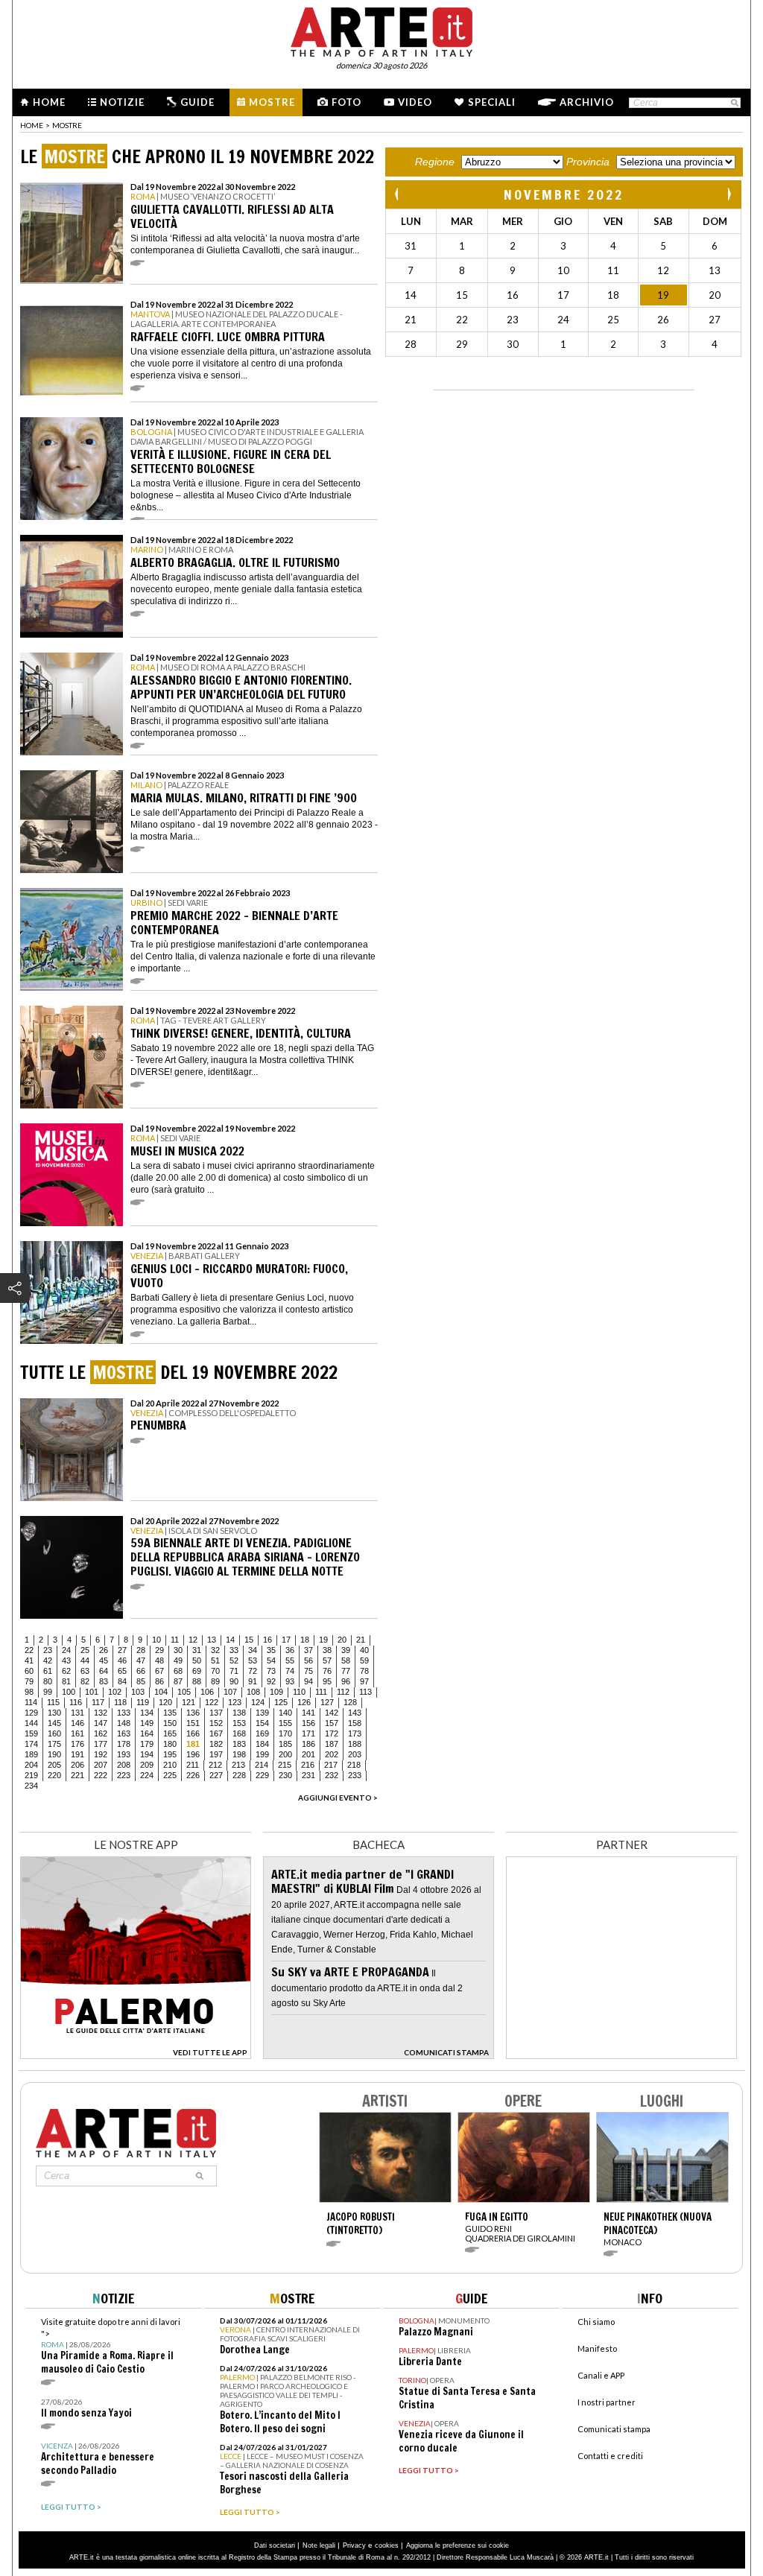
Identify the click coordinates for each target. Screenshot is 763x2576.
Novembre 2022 (564, 194)
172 (332, 1733)
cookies (387, 2545)
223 (124, 1775)
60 (29, 1671)
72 (253, 1671)
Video (415, 102)
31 (197, 1650)
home (32, 125)
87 (178, 1681)
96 (346, 1681)
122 (212, 1702)
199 (262, 1754)
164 (147, 1733)
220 (54, 1775)
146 (77, 1723)
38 (327, 1650)
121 (189, 1702)
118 (120, 1702)
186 (308, 1744)
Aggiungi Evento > (338, 1798)
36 (290, 1650)
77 (346, 1671)
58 (346, 1660)
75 (308, 1671)
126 (304, 1702)
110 (299, 1692)
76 (327, 1671)
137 (216, 1713)
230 (285, 1775)
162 (101, 1733)
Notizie (122, 102)
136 (193, 1713)
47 (141, 1660)
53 (253, 1660)
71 (234, 1671)
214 (262, 1765)
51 (215, 1660)
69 (197, 1671)
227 (216, 1775)
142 (332, 1713)
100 (69, 1692)
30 (178, 1650)
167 (216, 1733)
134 (147, 1713)
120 (165, 1702)
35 (271, 1650)
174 (31, 1744)
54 (271, 1660)
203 (355, 1754)
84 (122, 1681)
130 (54, 1713)
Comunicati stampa (614, 2429)
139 (262, 1713)
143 (355, 1713)
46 (122, 1660)
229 (262, 1775)
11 (175, 1640)
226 (193, 1775)
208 (124, 1765)
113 (365, 1692)
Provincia (588, 162)
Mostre (272, 102)
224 (147, 1775)
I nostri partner (607, 2402)
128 (350, 1702)
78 (364, 1671)
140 (285, 1713)
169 (262, 1733)
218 (354, 1765)
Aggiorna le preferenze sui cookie (458, 2545)
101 (92, 1692)
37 (308, 1650)
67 (159, 1671)
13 (212, 1640)
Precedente (398, 194)
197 (216, 1754)
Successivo (729, 194)
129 (31, 1713)
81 (66, 1681)
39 (346, 1650)
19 (323, 1640)
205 (54, 1765)
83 (104, 1681)
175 (54, 1744)
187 (332, 1744)
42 (48, 1660)
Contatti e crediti (610, 2456)
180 (170, 1744)
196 (193, 1754)
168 (239, 1733)
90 (234, 1681)
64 (104, 1671)
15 (249, 1640)
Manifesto (597, 2348)
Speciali (492, 102)
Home (49, 102)
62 (66, 1671)
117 (98, 1702)
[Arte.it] (381, 30)
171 (308, 1733)
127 (327, 1702)
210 (170, 1765)
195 (170, 1754)
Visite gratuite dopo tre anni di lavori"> (111, 2346)
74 (290, 1671)
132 (101, 1713)
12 (193, 1640)
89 (215, 1681)
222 (101, 1775)
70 (215, 1671)
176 (77, 1744)
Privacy (354, 2545)
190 (54, 1754)
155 (285, 1723)
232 (332, 1775)
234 (31, 1786)
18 (305, 1640)
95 (327, 1681)
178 (124, 1744)
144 (31, 1723)
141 (308, 1713)
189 (31, 1754)
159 (31, 1733)
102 (115, 1692)
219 (31, 1775)
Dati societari (275, 2545)
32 (215, 1650)
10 (156, 1640)
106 (207, 1692)
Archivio (587, 102)
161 (77, 1733)
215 (285, 1765)
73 (271, 1671)
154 (262, 1723)
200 (285, 1754)
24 (66, 1650)
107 (230, 1692)
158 (355, 1723)
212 (215, 1765)
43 (66, 1660)
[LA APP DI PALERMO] (136, 2055)
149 (147, 1723)
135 (170, 1713)
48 (159, 1660)
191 (77, 1754)
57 (327, 1660)
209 (147, 1765)
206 (77, 1765)
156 (308, 1723)
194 (147, 1754)
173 (355, 1733)
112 (343, 1692)
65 (122, 1671)
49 (178, 1660)
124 (258, 1702)
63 (85, 1671)
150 (170, 1723)
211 (193, 1765)
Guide (197, 102)
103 (138, 1692)
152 (216, 1723)
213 (238, 1765)
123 (235, 1702)
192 (101, 1754)
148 (124, 1723)
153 (239, 1723)
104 (161, 1692)
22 (29, 1650)
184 (262, 1744)
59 (364, 1660)
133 (124, 1713)
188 (355, 1744)
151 (193, 1723)
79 (29, 1681)
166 (193, 1733)
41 (29, 1660)
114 (31, 1702)
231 (308, 1775)
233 (355, 1775)
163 (124, 1733)
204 (31, 1765)
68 (178, 1671)
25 (85, 1650)
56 (308, 1660)
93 (290, 1681)
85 (141, 1681)
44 (85, 1660)
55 (290, 1660)
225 (170, 1775)
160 (54, 1733)
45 (104, 1660)
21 (361, 1640)
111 (321, 1692)
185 (285, 1744)
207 (101, 1765)
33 (234, 1650)
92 (271, 1681)
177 (101, 1744)
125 (281, 1702)
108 (253, 1692)
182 (216, 1744)
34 (253, 1650)
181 (193, 1744)
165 (170, 1733)
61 (48, 1671)
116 (76, 1702)
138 (239, 1713)
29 (159, 1650)
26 (104, 1650)
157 (332, 1723)
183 (239, 1744)
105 (184, 1692)
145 (54, 1723)
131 (77, 1713)
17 (286, 1640)
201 (308, 1754)
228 (239, 1775)
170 (285, 1733)
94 (308, 1681)
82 (85, 1681)
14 (230, 1640)
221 (77, 1775)
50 (197, 1660)
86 (159, 1681)
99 (48, 1692)
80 (48, 1681)
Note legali (319, 2545)
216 (308, 1765)
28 (141, 1650)
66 (141, 1671)
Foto (346, 102)
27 (122, 1650)
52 (234, 1660)
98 (29, 1692)
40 (364, 1650)
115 (53, 1702)
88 (197, 1681)
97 (364, 1681)
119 (143, 1702)
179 (147, 1744)
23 (48, 1650)
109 (276, 1692)
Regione (435, 162)
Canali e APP (601, 2375)
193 (124, 1754)
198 (239, 1754)
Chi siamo (596, 2322)
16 (267, 1640)
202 (332, 1754)
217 (331, 1765)
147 (101, 1723)
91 (253, 1681)
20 (342, 1640)
